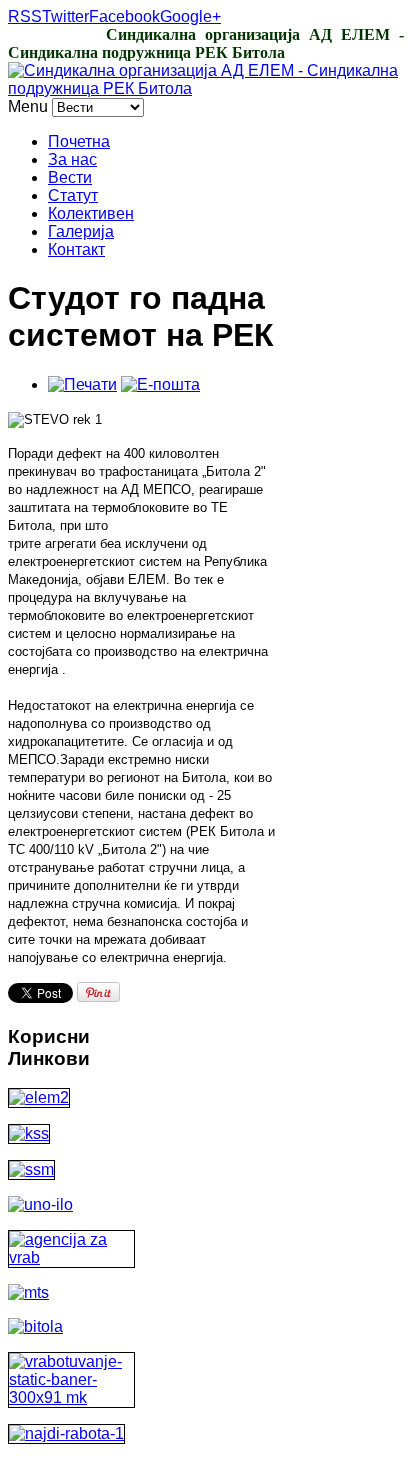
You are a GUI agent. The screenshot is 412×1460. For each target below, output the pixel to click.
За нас (72, 159)
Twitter (65, 16)
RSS (25, 16)
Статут (73, 195)
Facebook (124, 16)
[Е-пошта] (160, 384)
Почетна (79, 141)
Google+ (190, 16)
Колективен (91, 213)
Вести (70, 177)
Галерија (81, 231)
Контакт (76, 249)
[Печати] (82, 384)
